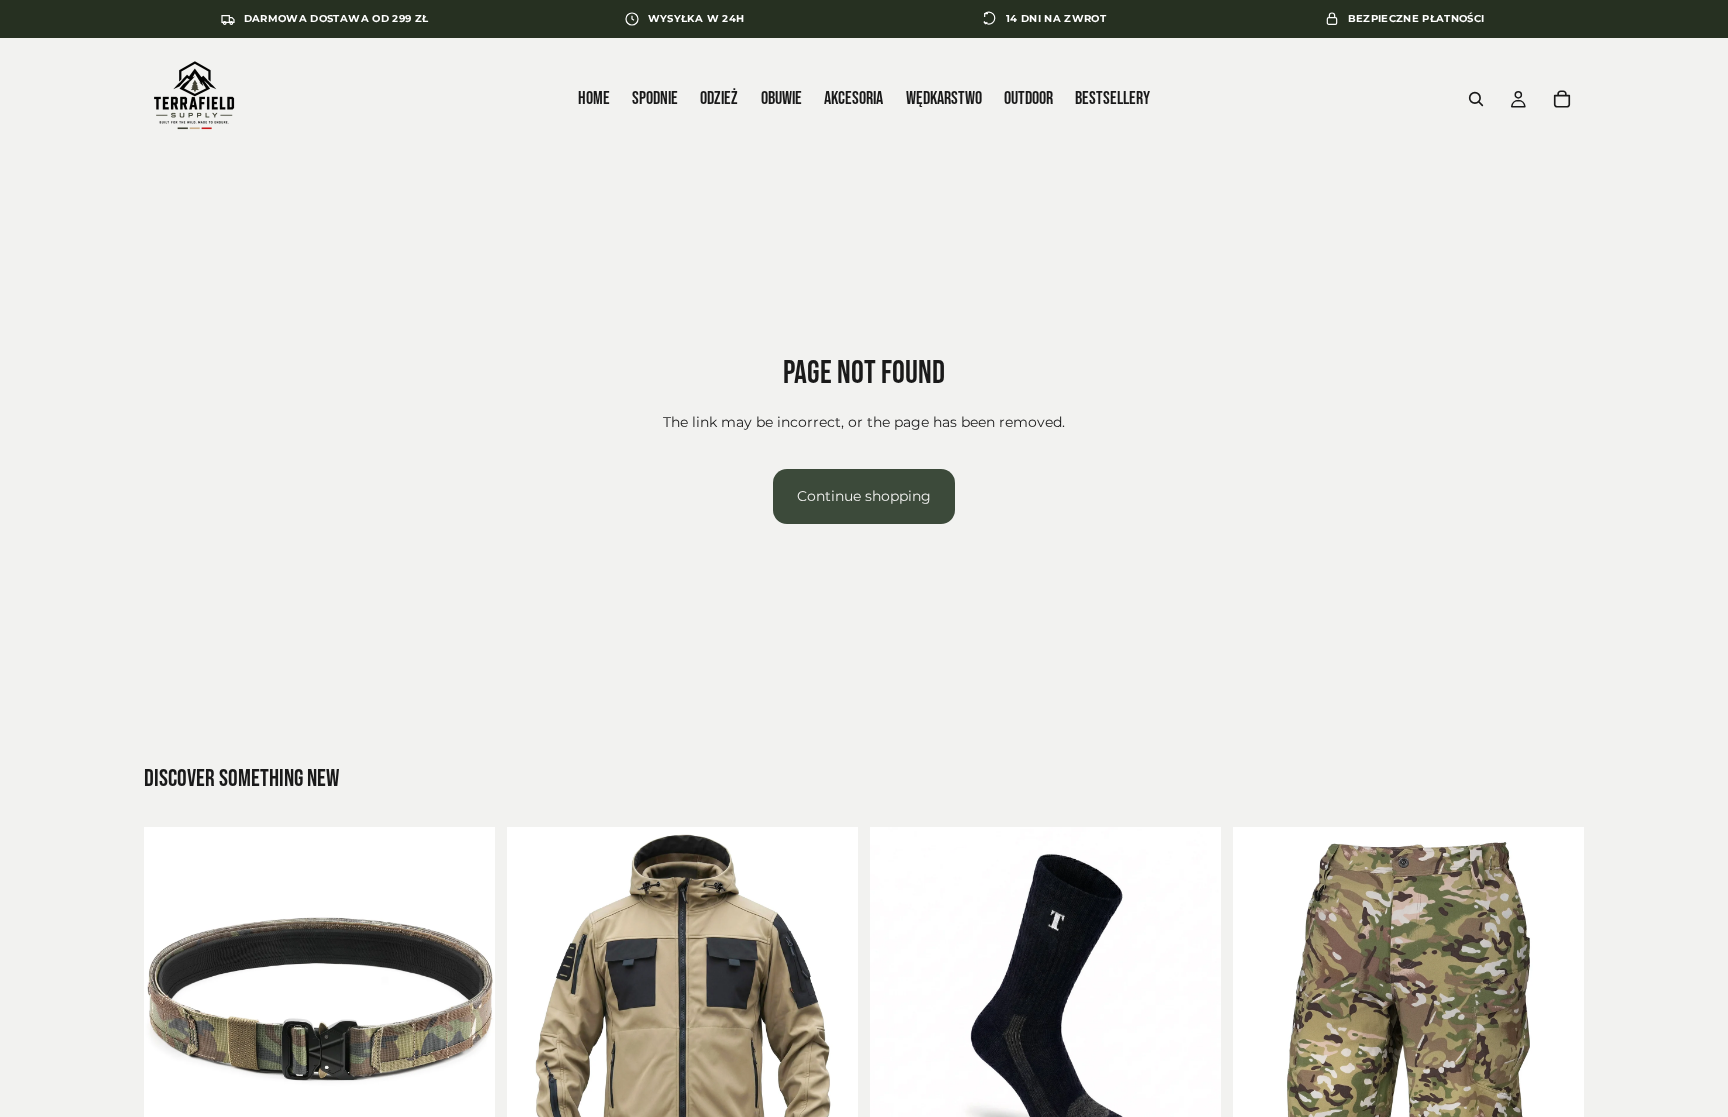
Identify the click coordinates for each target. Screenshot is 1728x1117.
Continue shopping (864, 496)
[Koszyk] (1562, 99)
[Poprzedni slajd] (174, 1002)
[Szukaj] (1476, 99)
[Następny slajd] (465, 1002)
